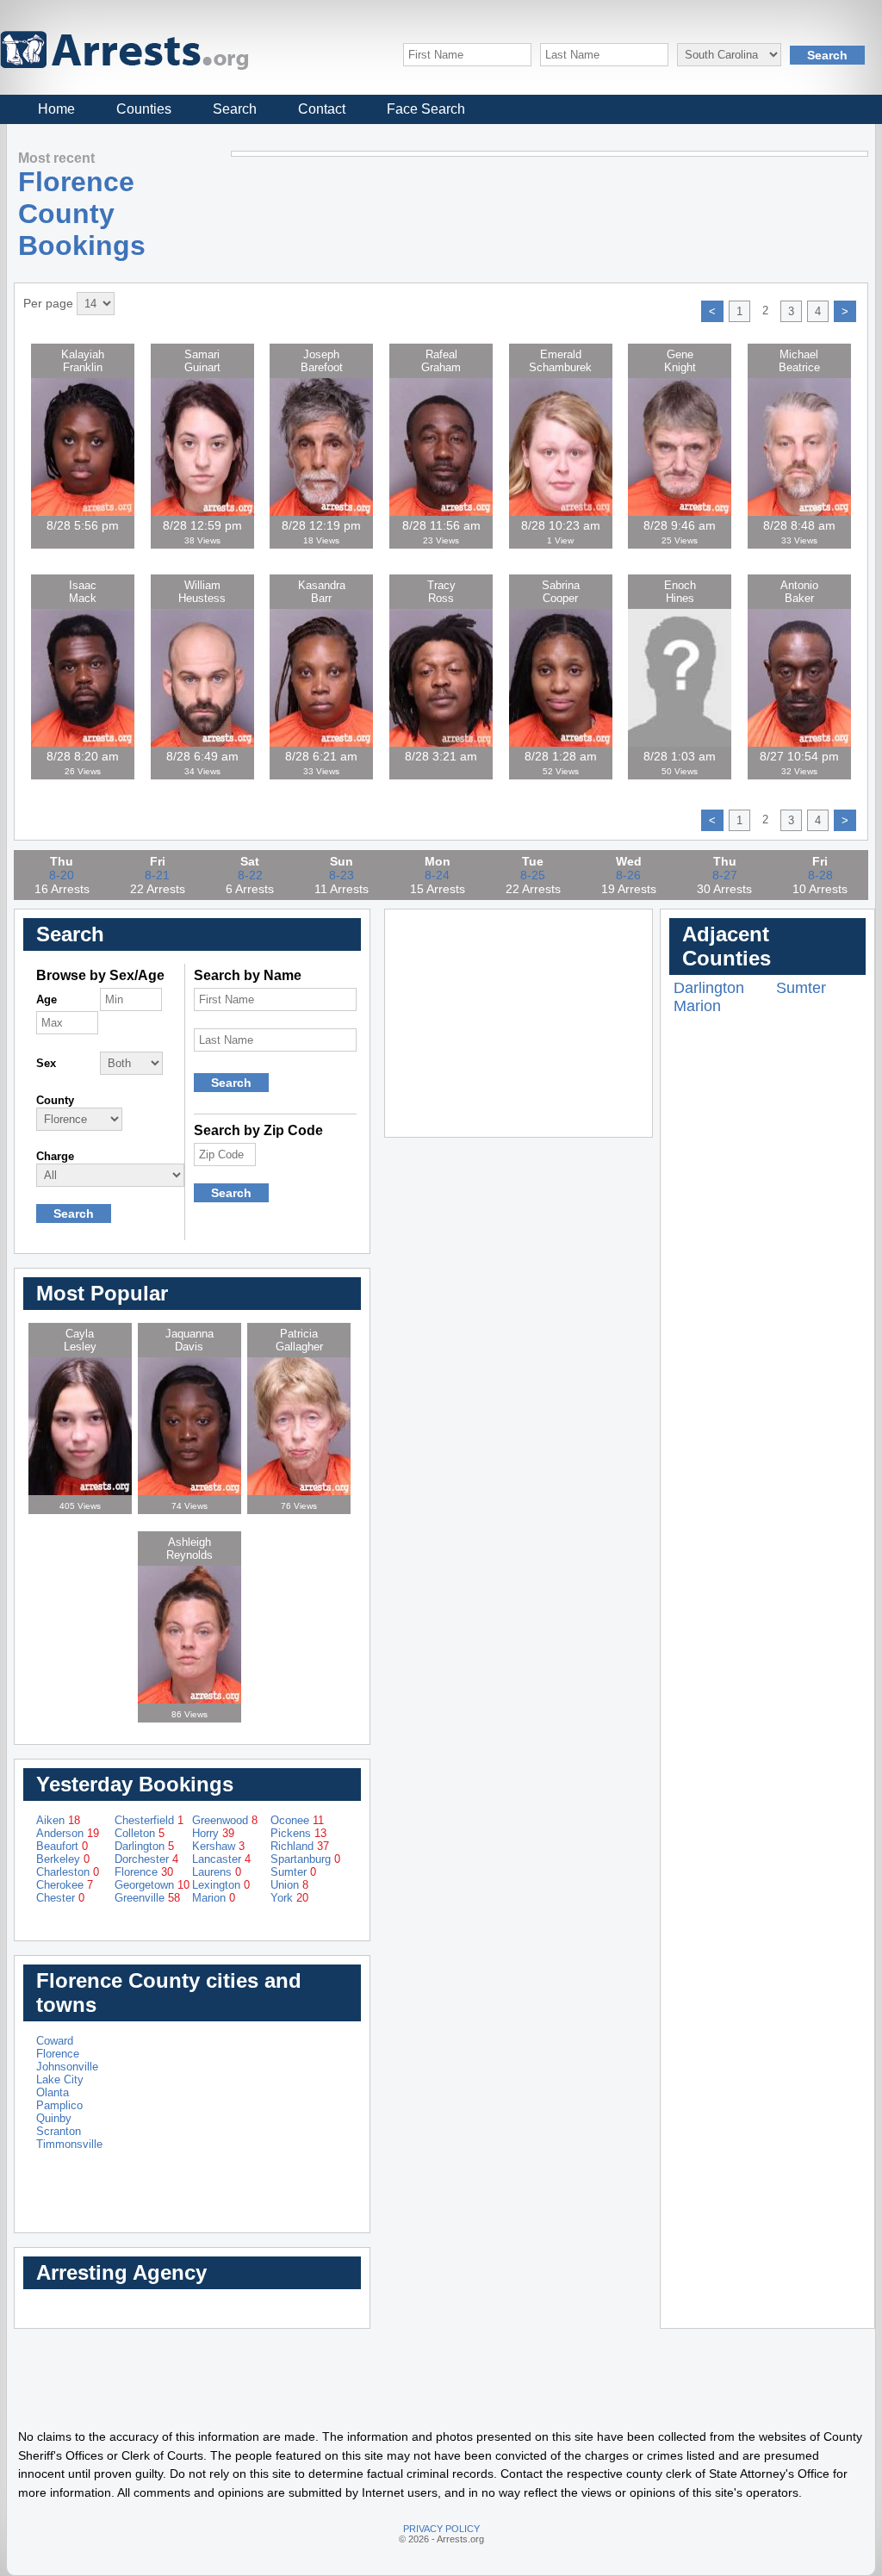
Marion (214, 1898)
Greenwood (225, 1820)
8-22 (250, 875)
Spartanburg (305, 1859)
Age (47, 999)
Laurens (217, 1872)
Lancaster (221, 1859)
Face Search (426, 109)
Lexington (221, 1885)
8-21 (157, 875)
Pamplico (59, 2105)
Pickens (298, 1833)
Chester (60, 1898)
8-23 (342, 875)
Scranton (59, 2131)
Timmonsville (69, 2144)
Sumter (293, 1872)
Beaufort (62, 1846)
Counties (144, 109)
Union (289, 1885)
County (55, 1100)
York (289, 1898)
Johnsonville (67, 2067)
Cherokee (65, 1885)
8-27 (725, 875)
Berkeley (63, 1859)
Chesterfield (149, 1820)
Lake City (60, 2079)
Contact (322, 109)
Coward (55, 2041)
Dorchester (146, 1859)
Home (56, 109)
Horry (213, 1833)
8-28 (820, 875)
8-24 (437, 875)
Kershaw (218, 1846)
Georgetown (152, 1885)
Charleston (68, 1872)
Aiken (58, 1820)
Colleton (140, 1833)
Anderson (68, 1833)
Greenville (147, 1898)
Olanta (53, 2092)
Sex (46, 1063)
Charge (55, 1156)
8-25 (533, 875)
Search (235, 109)
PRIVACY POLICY (441, 2529)
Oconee (297, 1820)
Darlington (144, 1846)
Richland (300, 1846)
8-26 (628, 875)
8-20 (62, 875)
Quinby (54, 2118)
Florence (144, 1872)
